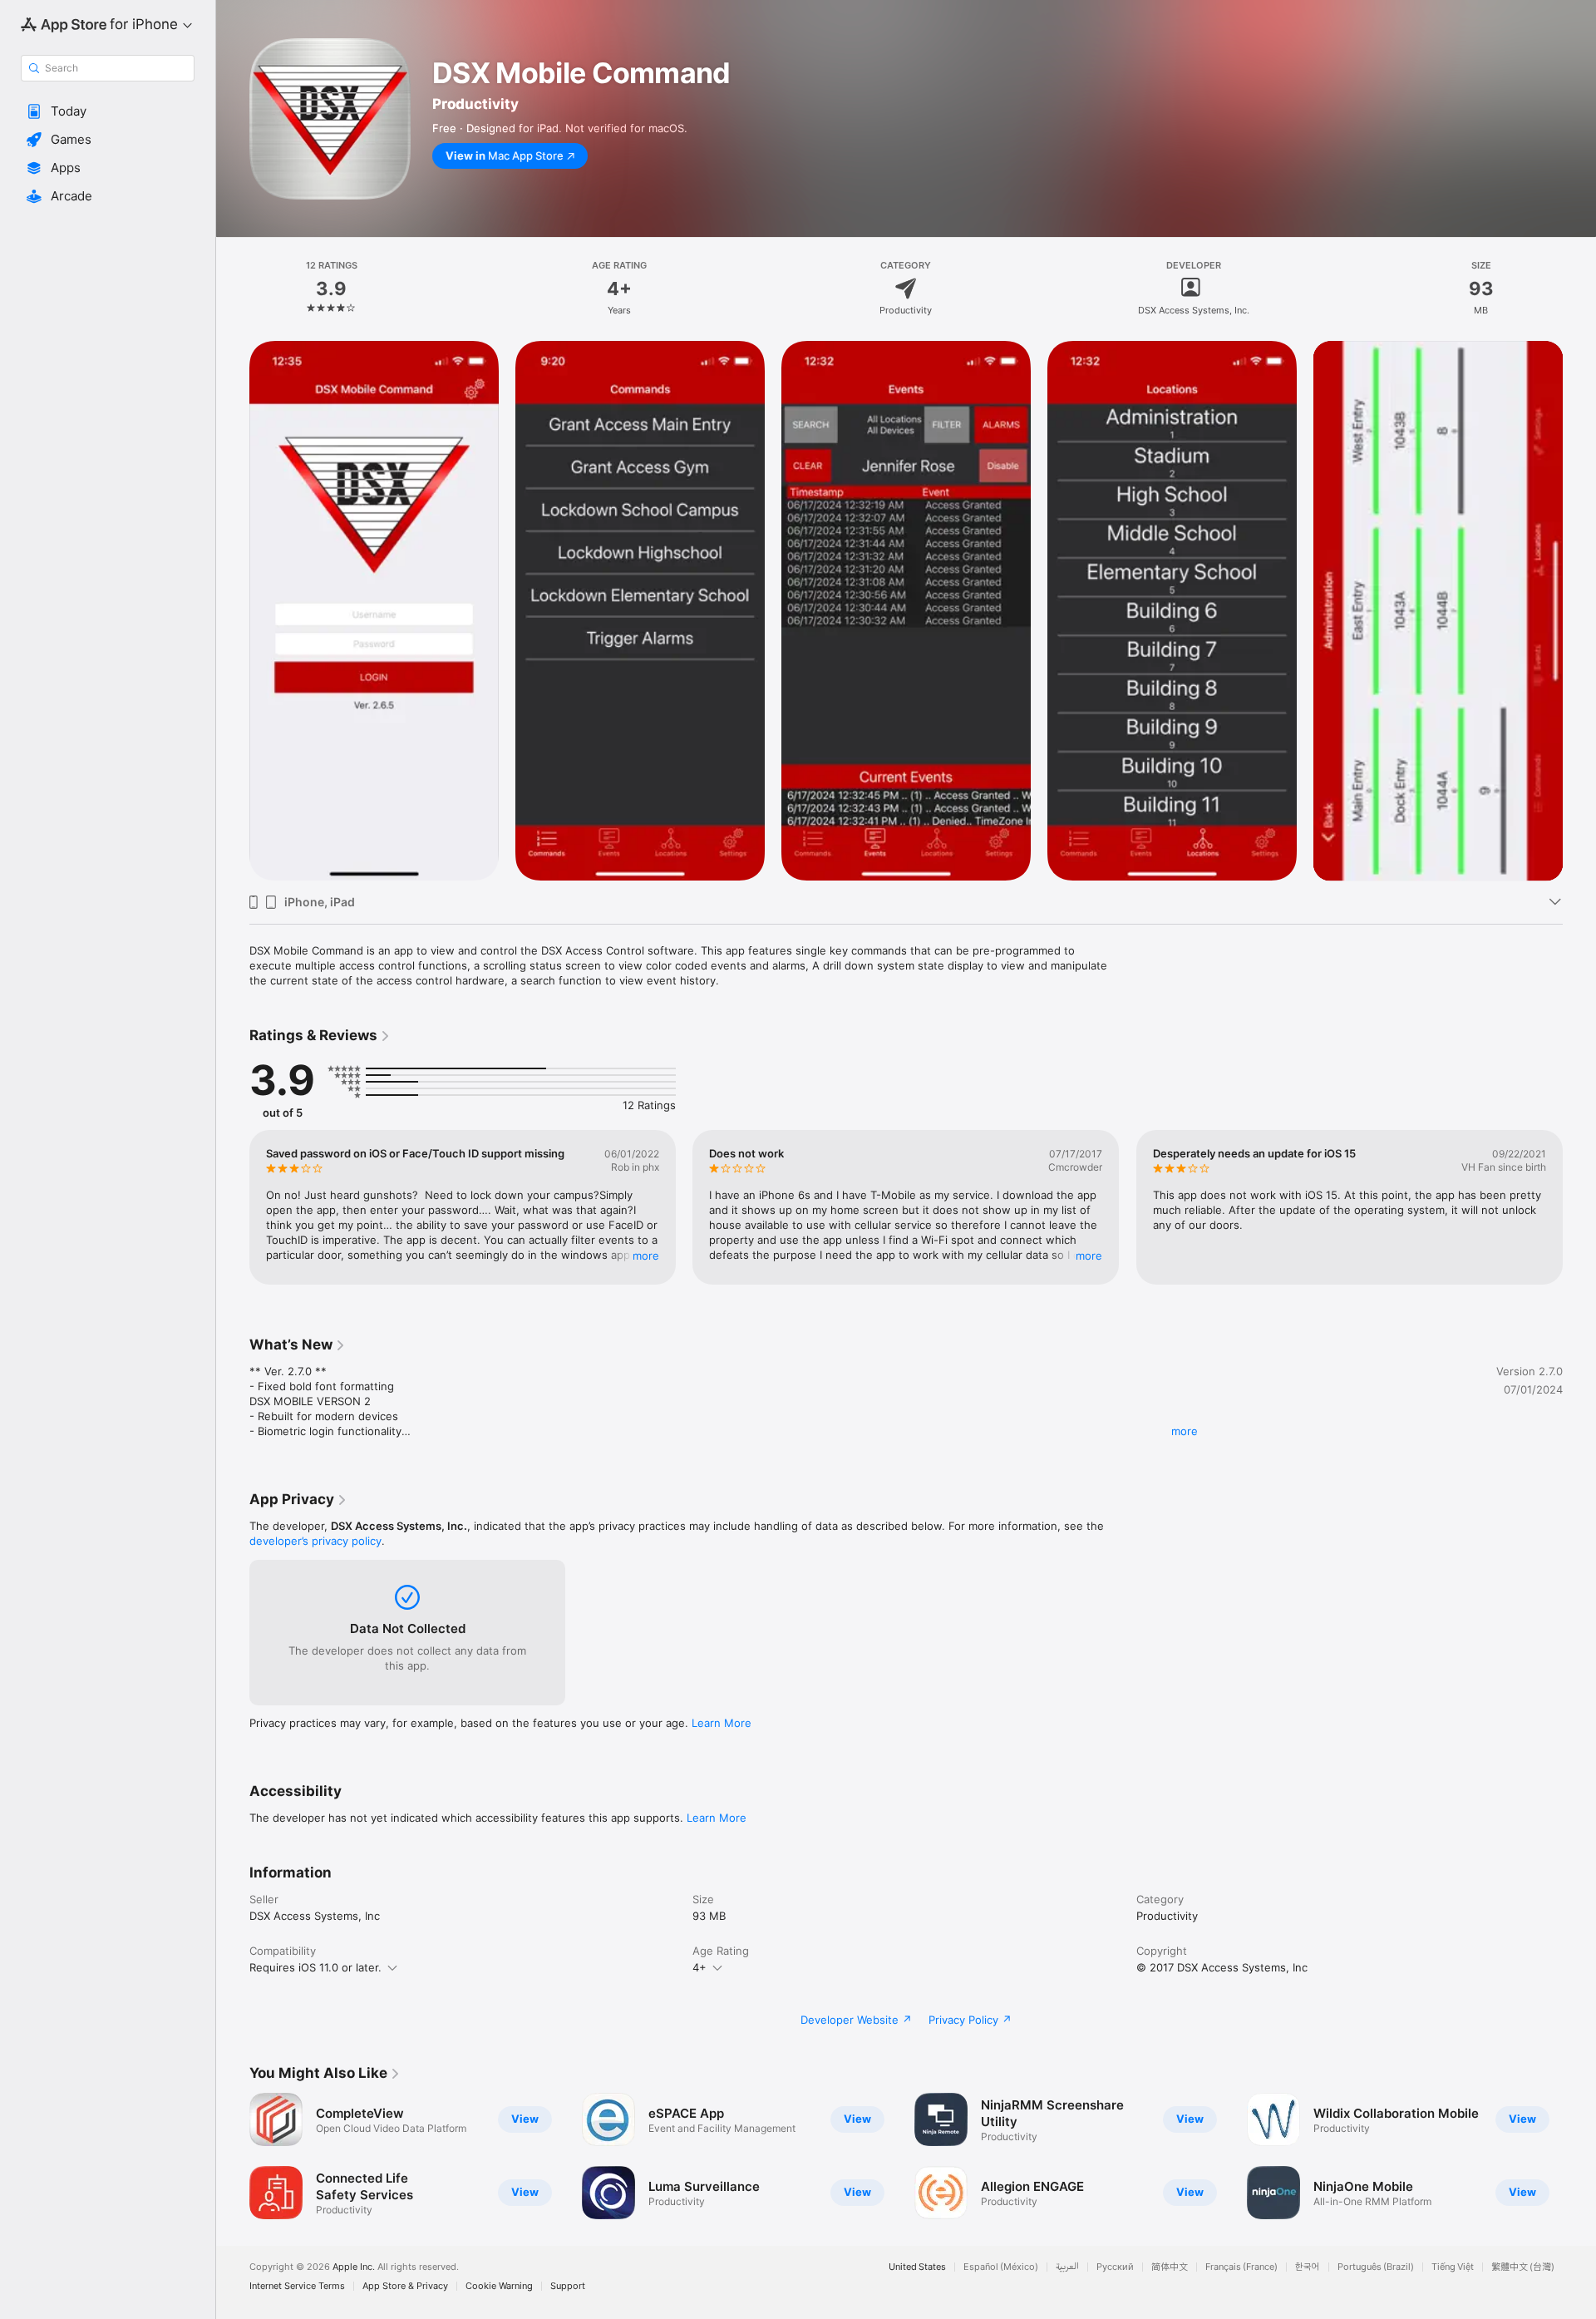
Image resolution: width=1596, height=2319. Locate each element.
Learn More (722, 1723)
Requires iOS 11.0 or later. (315, 1967)
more (1185, 1431)
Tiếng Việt (1453, 2267)
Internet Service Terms (297, 2286)
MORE (646, 1256)
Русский (1115, 2267)
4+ (699, 1967)
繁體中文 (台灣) (1523, 2267)
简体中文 (1170, 2267)
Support (568, 2286)
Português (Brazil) (1376, 2267)
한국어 (1308, 2267)
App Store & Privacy (405, 2286)
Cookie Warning (499, 2286)
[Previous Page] (233, 611)
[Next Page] (1579, 611)
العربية (1067, 2267)
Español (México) (1001, 2267)
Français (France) (1241, 2267)
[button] (108, 111)
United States (917, 2267)
